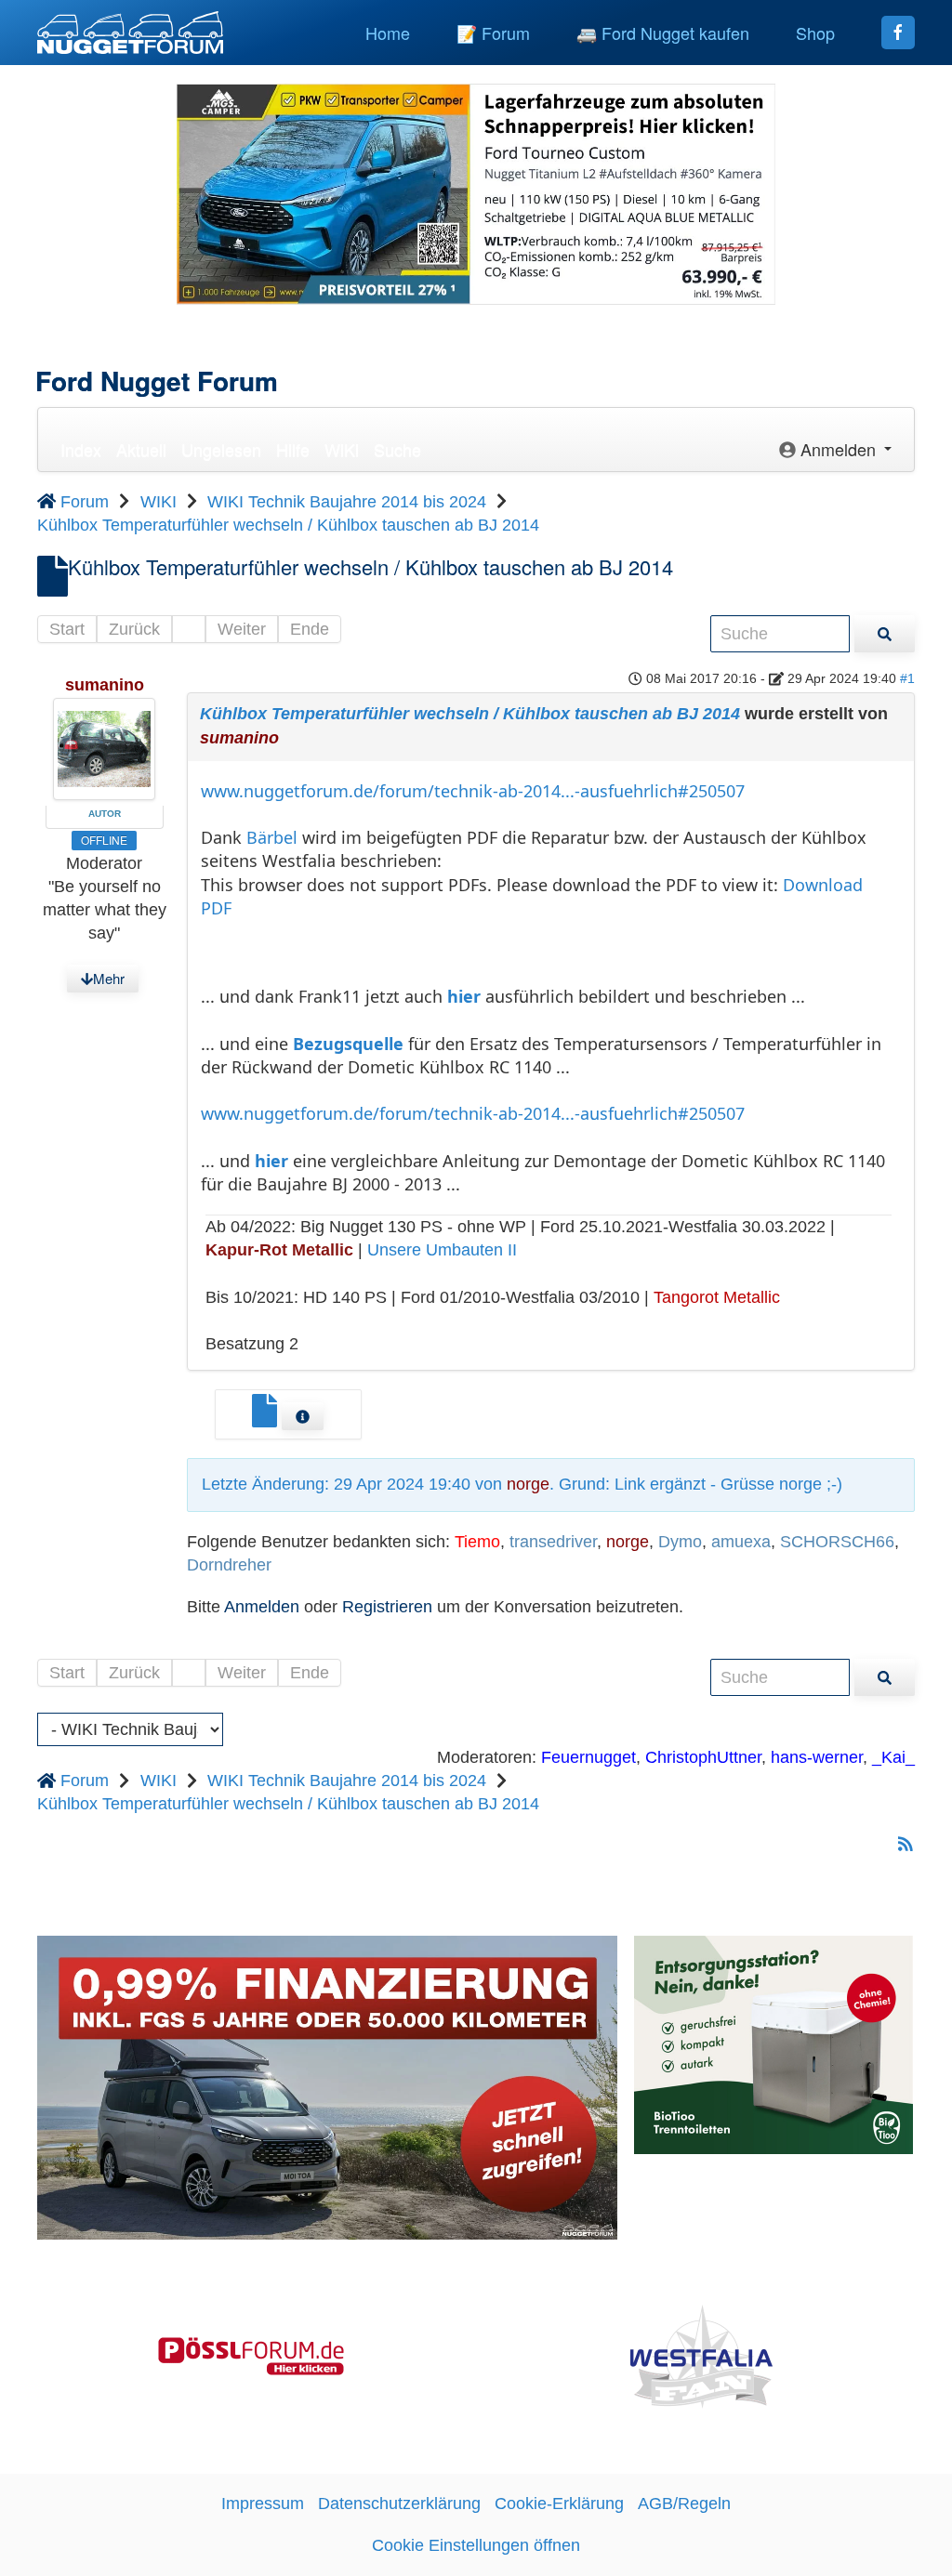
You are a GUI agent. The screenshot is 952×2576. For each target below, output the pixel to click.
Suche (397, 449)
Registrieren (387, 1607)
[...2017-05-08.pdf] (267, 1418)
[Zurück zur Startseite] (130, 33)
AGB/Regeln (684, 2504)
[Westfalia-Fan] (701, 2355)
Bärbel (272, 837)
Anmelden (262, 1607)
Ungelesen (221, 449)
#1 (907, 678)
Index (81, 449)
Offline (104, 840)
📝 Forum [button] (493, 33)
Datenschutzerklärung (399, 2504)
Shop (815, 33)
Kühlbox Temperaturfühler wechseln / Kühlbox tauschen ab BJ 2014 (470, 714)
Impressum (263, 2504)
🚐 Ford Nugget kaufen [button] (663, 33)
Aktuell (141, 449)
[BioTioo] (773, 2044)
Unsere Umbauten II (442, 1250)
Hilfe (293, 449)
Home (388, 33)
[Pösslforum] (251, 2355)
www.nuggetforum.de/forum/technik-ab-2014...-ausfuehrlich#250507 (473, 791)
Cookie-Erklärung (559, 2504)
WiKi (342, 449)
